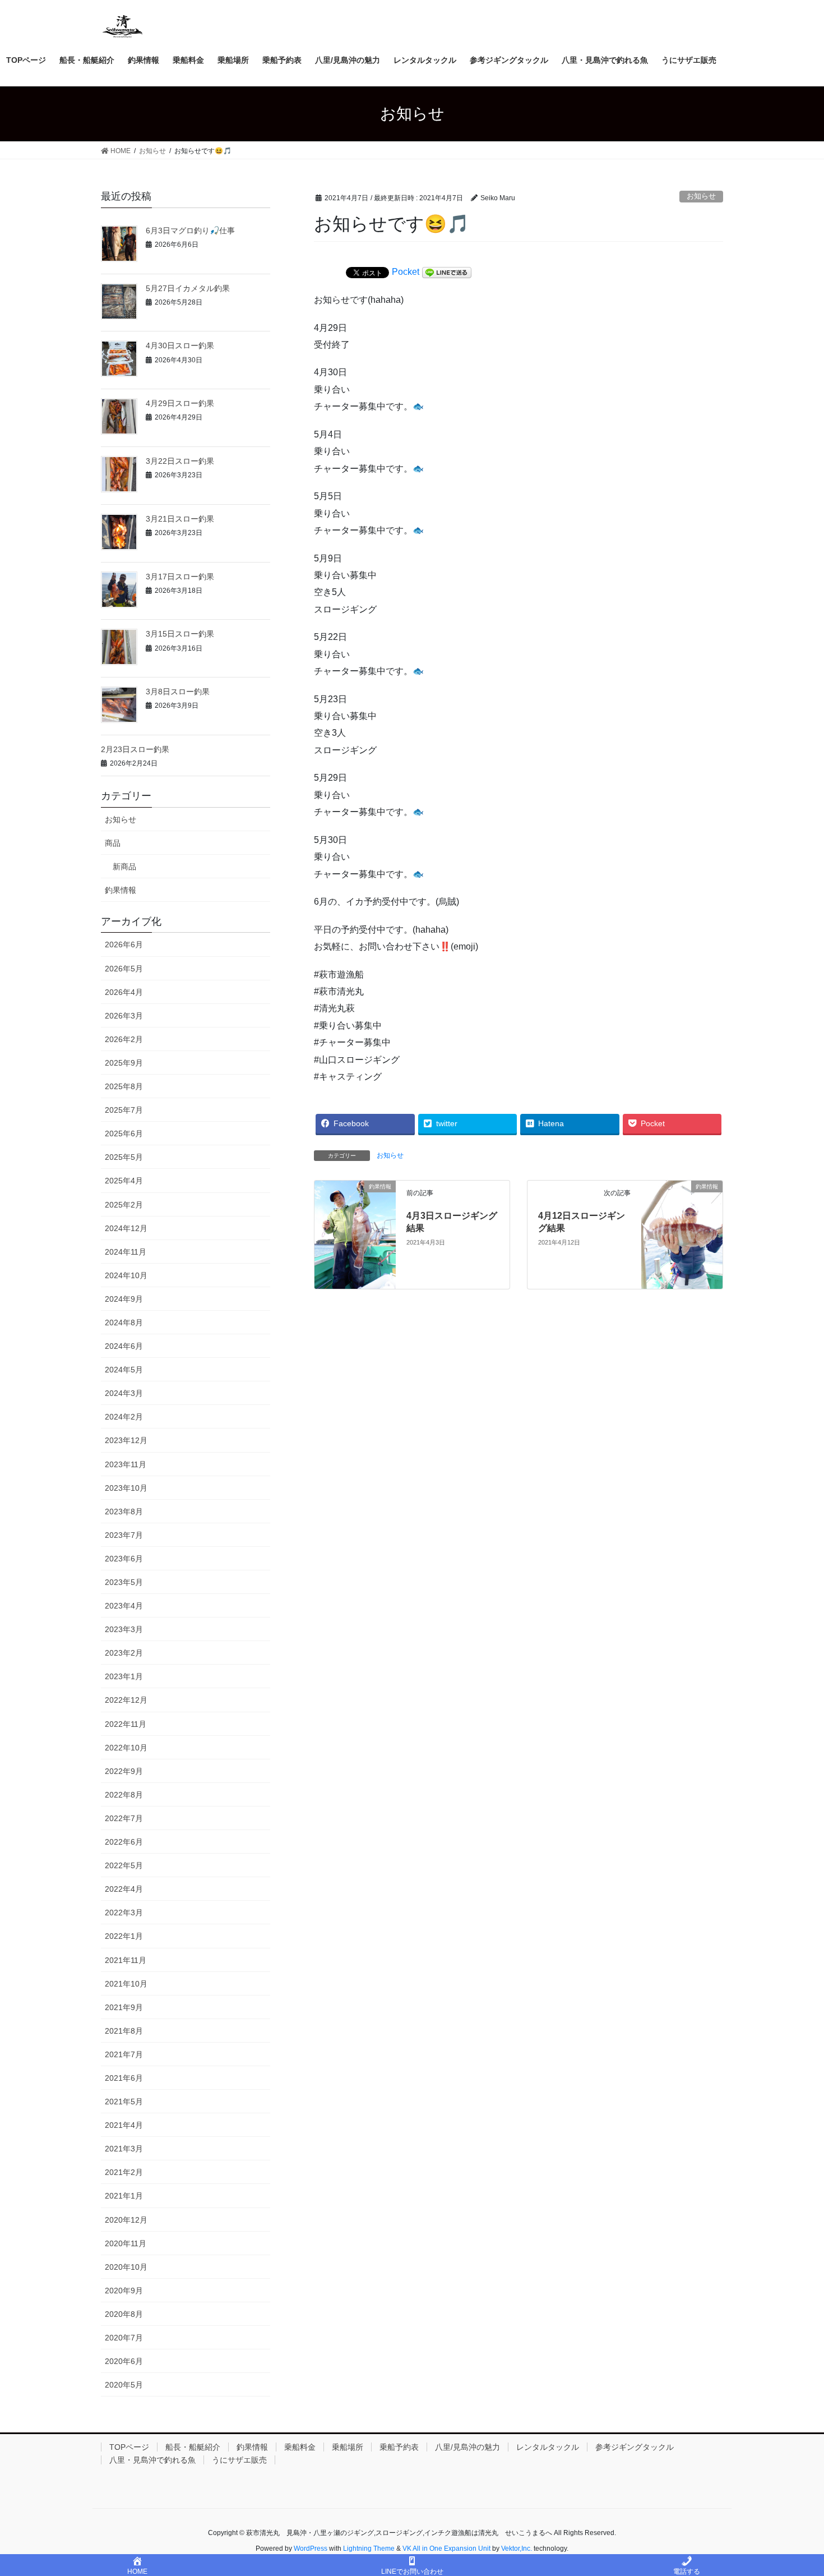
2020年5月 (124, 2385)
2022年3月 (124, 1913)
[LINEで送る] (447, 272)
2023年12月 (126, 1440)
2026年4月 (124, 992)
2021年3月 (124, 2149)
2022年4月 (124, 1889)
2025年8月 (124, 1086)
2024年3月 (124, 1393)
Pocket (406, 272)
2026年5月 (124, 969)
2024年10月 (126, 1275)
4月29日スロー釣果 (180, 403)
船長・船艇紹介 (193, 2447)
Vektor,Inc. (517, 2549)
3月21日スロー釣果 (180, 519)
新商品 (124, 867)
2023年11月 (126, 1464)
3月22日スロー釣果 (180, 461)
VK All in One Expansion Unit (446, 2549)
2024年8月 (124, 1322)
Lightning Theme (369, 2549)
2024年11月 (126, 1252)
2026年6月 (124, 944)
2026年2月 (124, 1039)
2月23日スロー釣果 (135, 749)
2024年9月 (124, 1299)
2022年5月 (124, 1865)
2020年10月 (126, 2267)
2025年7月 (124, 1110)
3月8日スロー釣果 (178, 692)
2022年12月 (126, 1700)
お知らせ (701, 196)
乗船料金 (300, 2447)
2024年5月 (124, 1370)
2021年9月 (124, 2007)
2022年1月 (124, 1936)
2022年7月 (124, 1818)
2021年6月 (124, 2078)
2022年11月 (126, 1724)
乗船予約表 (399, 2447)
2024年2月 (124, 1417)
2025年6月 (124, 1133)
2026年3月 (124, 1016)
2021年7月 (124, 2054)
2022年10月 (126, 1748)
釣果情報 (121, 890)
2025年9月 (124, 1063)
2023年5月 (124, 1582)
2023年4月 (124, 1606)
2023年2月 (124, 1653)
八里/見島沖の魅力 (467, 2447)
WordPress (311, 2549)
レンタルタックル (548, 2447)
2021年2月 (124, 2172)
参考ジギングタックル (635, 2447)
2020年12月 (126, 2220)
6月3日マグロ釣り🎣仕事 (190, 231)
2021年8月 (124, 2031)
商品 (113, 843)
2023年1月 (124, 1676)
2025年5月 (124, 1157)
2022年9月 (124, 1771)
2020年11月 (126, 2243)
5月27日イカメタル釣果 (188, 288)
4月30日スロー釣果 (180, 345)
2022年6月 (124, 1842)
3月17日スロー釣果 (180, 577)
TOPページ (129, 2447)
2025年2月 (124, 1205)
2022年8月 (124, 1795)
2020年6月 (124, 2361)
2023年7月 (124, 1535)
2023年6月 (124, 1559)
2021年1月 (124, 2196)
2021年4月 (124, 2125)
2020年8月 (124, 2314)
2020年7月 (124, 2338)
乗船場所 (348, 2447)
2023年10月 (126, 1488)
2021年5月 (124, 2102)
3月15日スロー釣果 (180, 634)
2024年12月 (126, 1228)
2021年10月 (126, 1984)
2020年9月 (124, 2291)
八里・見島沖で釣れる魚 (152, 2460)
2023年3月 (124, 1629)
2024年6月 (124, 1346)
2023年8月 (124, 1512)
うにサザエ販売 (239, 2460)
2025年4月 (124, 1181)
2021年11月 (126, 1960)
